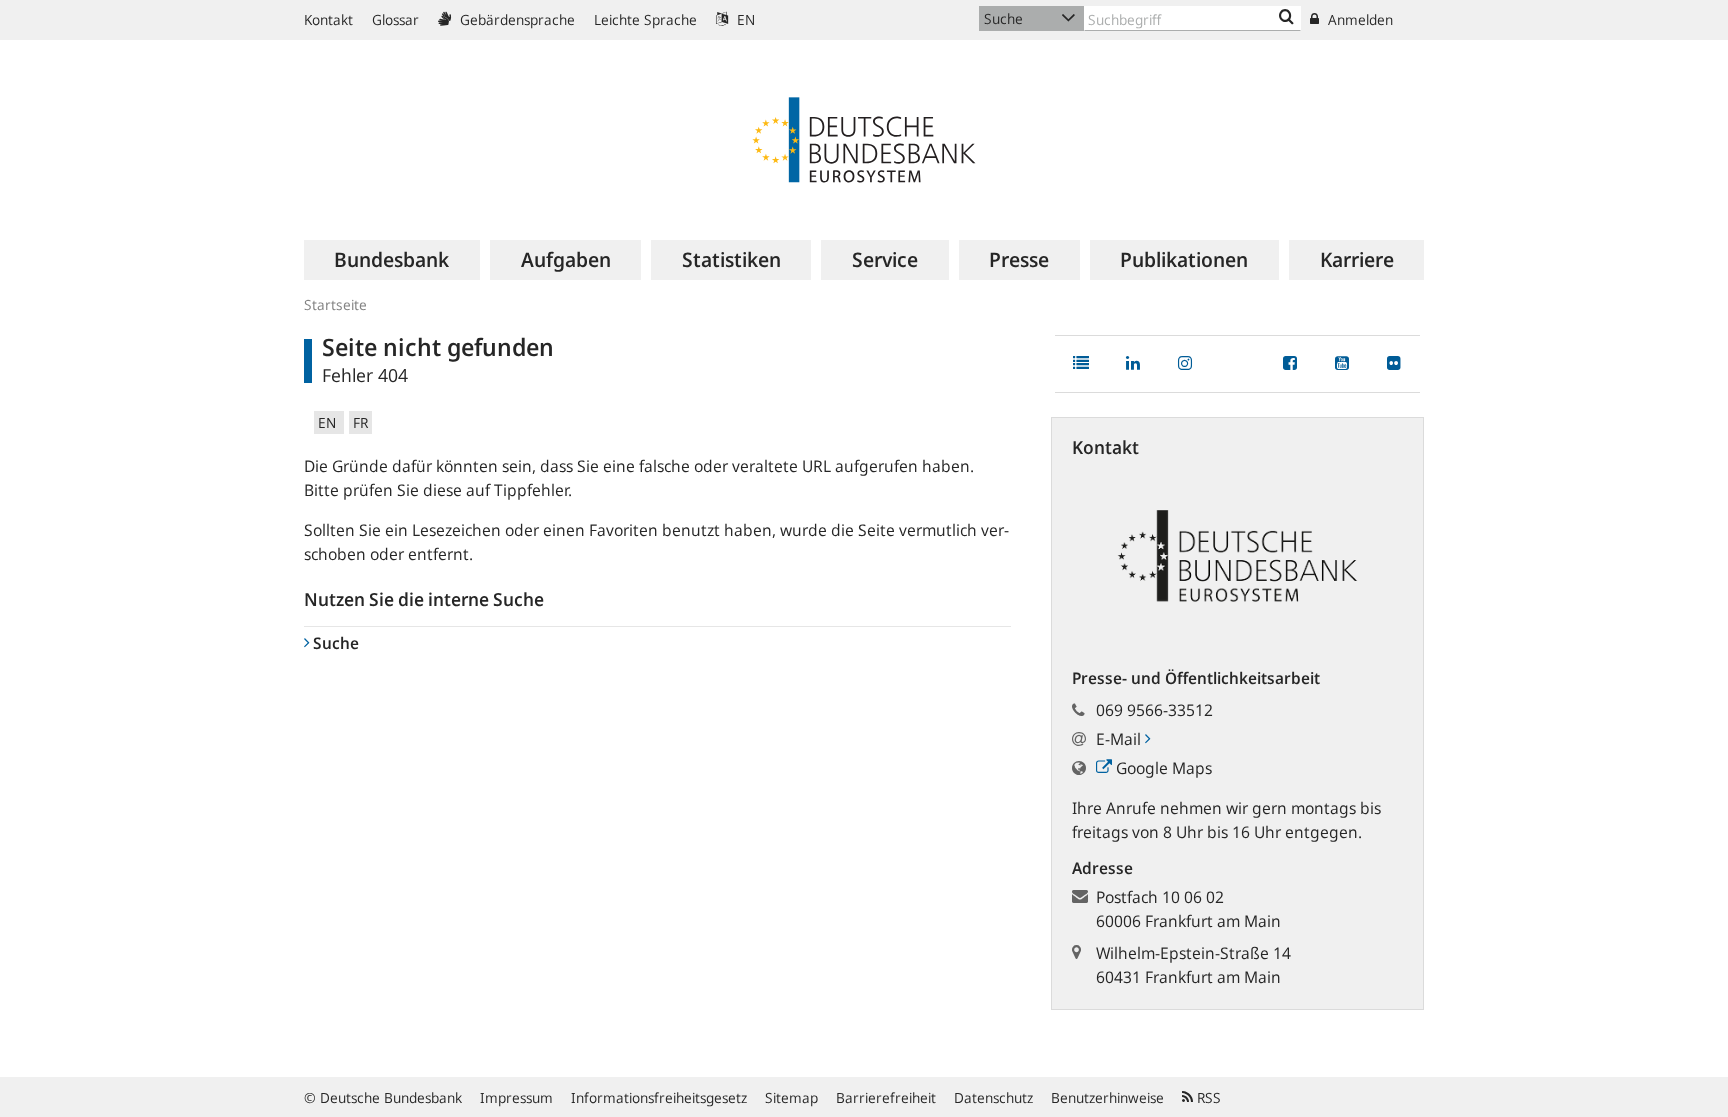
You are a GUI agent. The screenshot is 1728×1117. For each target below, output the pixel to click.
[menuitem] (392, 260)
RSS (1207, 1097)
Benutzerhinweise (1107, 1097)
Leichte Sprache (645, 19)
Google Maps (1162, 768)
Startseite (335, 304)
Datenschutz (993, 1097)
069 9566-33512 (1154, 710)
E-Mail (1120, 739)
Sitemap (791, 1097)
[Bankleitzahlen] (1286, 18)
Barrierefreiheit (886, 1097)
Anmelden (1358, 19)
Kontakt (328, 19)
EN (744, 19)
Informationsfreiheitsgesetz (659, 1097)
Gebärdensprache (515, 19)
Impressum (516, 1097)
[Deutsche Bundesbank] (864, 138)
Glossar (395, 19)
